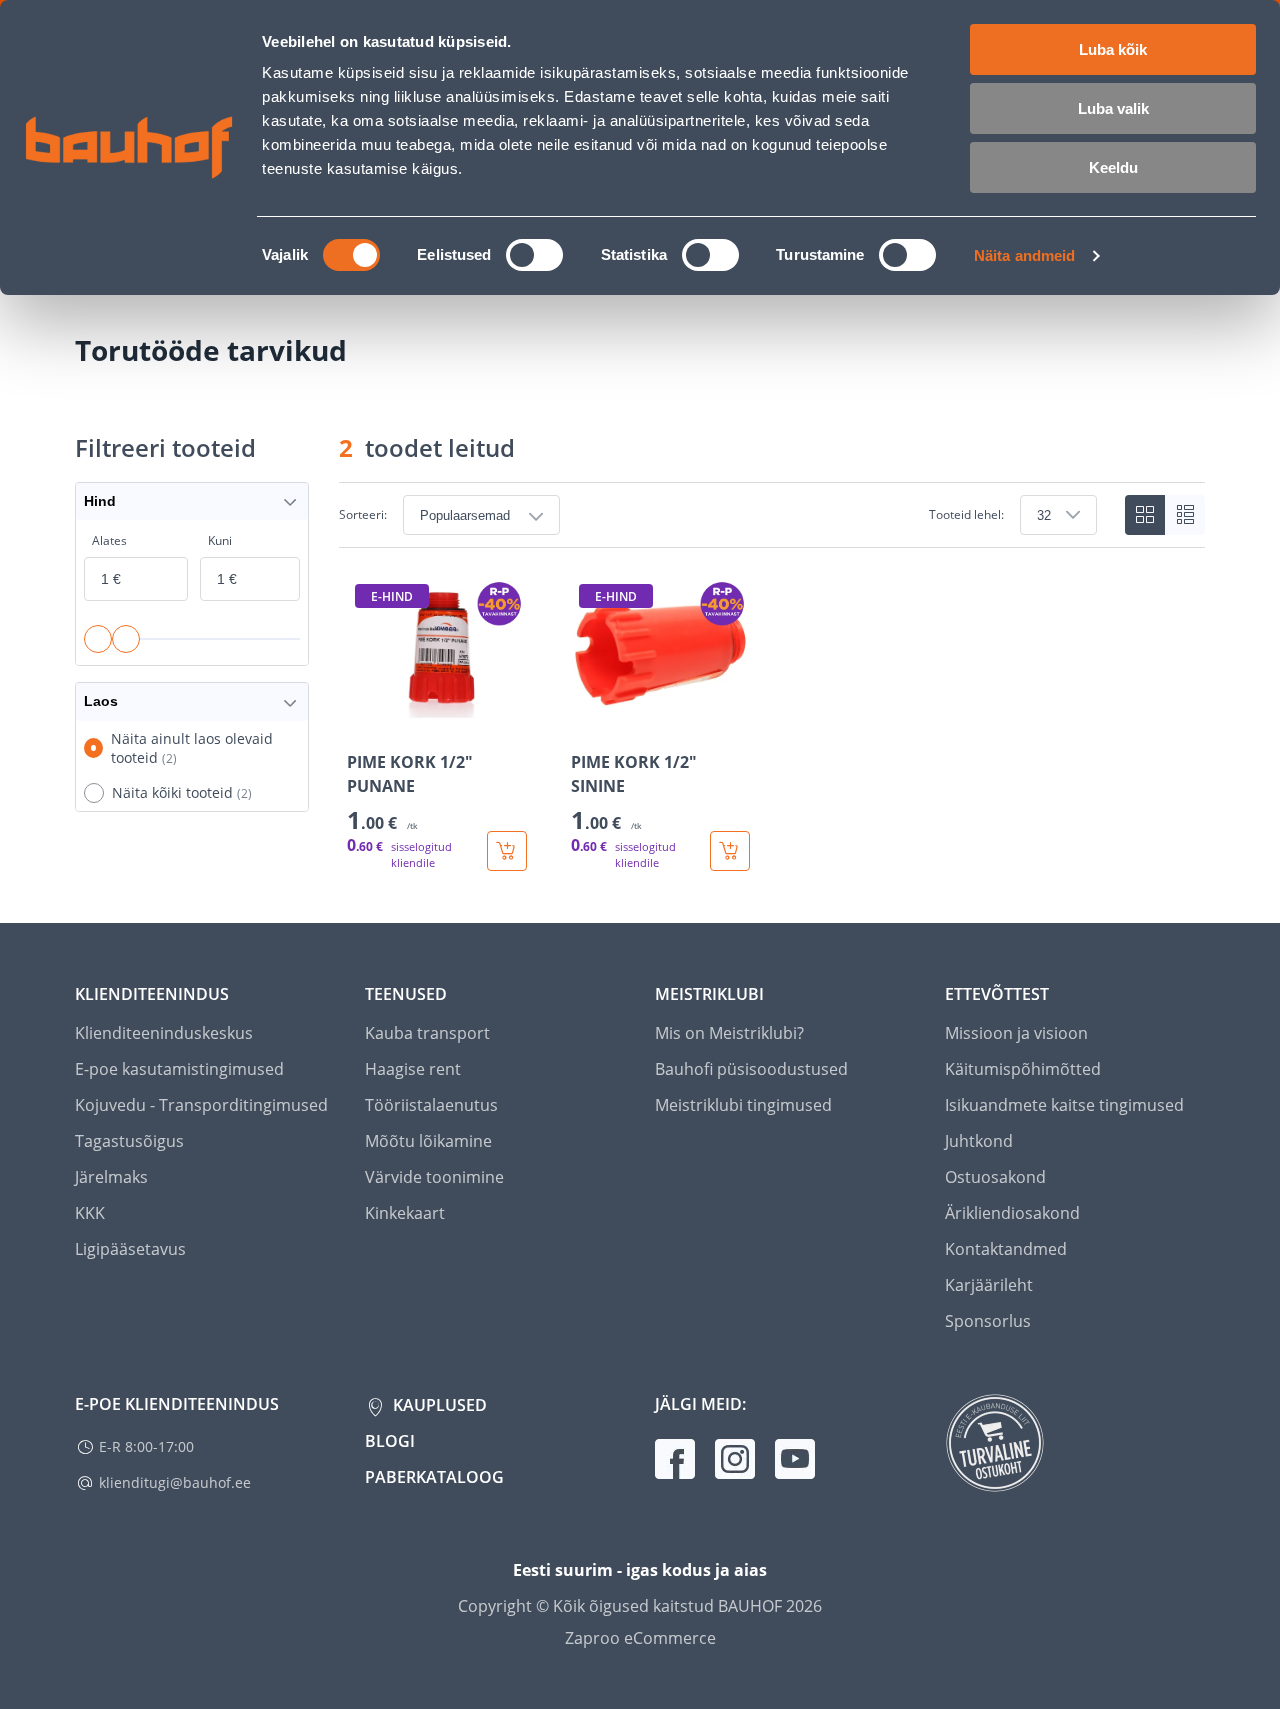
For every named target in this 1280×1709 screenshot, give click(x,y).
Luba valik (1113, 108)
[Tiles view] (1145, 515)
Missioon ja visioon (1016, 1033)
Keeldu (1113, 167)
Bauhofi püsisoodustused (751, 1069)
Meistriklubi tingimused (743, 1105)
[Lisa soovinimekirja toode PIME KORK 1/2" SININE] (588, 720)
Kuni (220, 540)
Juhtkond (979, 1141)
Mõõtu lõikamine (428, 1141)
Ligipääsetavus (130, 1249)
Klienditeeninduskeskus (164, 1033)
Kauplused (438, 1405)
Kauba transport (427, 1033)
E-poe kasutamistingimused (179, 1069)
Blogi (390, 1441)
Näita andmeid (1024, 255)
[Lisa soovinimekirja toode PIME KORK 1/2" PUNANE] (364, 720)
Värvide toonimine (434, 1177)
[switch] (534, 255)
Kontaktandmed (1006, 1249)
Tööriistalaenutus (431, 1105)
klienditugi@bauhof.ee (175, 1482)
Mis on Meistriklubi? (729, 1033)
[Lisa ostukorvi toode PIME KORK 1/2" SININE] (730, 851)
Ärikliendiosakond (1012, 1213)
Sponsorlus (988, 1321)
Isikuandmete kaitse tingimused (1064, 1105)
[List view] (1185, 515)
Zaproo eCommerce (640, 1638)
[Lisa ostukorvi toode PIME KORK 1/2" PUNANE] (507, 851)
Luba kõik (1113, 49)
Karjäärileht (989, 1285)
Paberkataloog (434, 1477)
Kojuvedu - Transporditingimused (201, 1105)
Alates (109, 540)
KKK (90, 1213)
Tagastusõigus (129, 1141)
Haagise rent (413, 1069)
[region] (772, 723)
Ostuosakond (995, 1177)
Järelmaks (111, 1177)
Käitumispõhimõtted (1023, 1069)
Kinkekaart (405, 1213)
